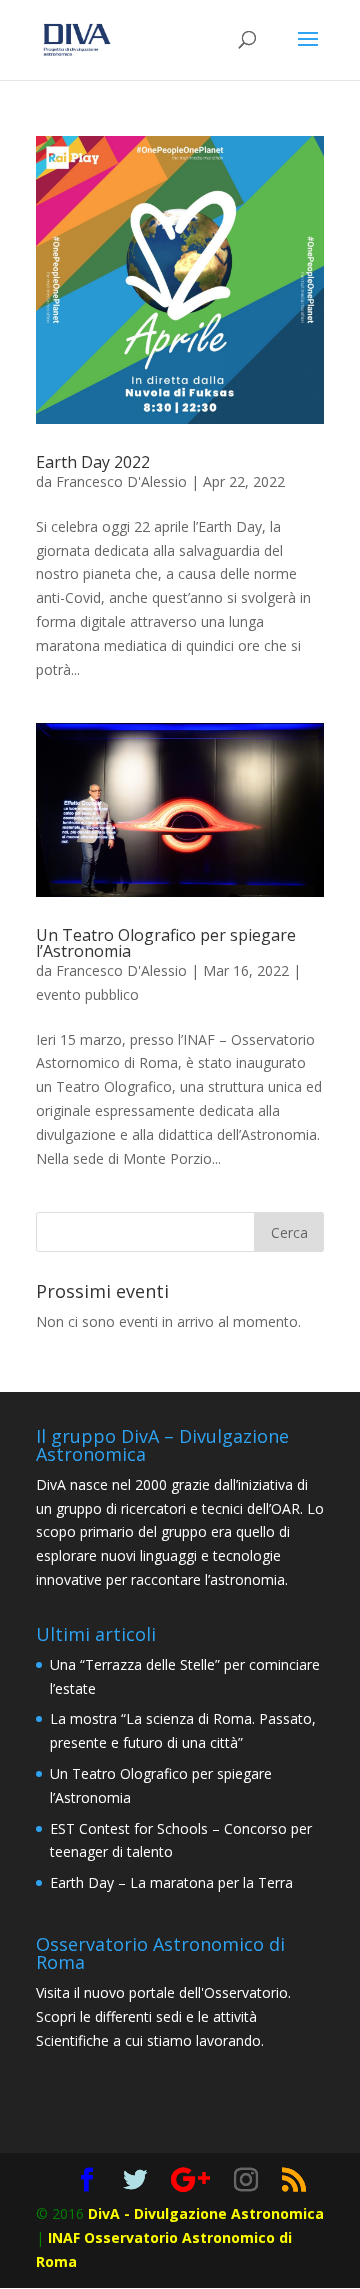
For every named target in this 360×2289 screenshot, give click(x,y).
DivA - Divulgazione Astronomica (206, 2213)
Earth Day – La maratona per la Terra (171, 1882)
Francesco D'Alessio (121, 481)
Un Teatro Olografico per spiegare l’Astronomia (166, 943)
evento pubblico (87, 994)
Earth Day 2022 (93, 462)
